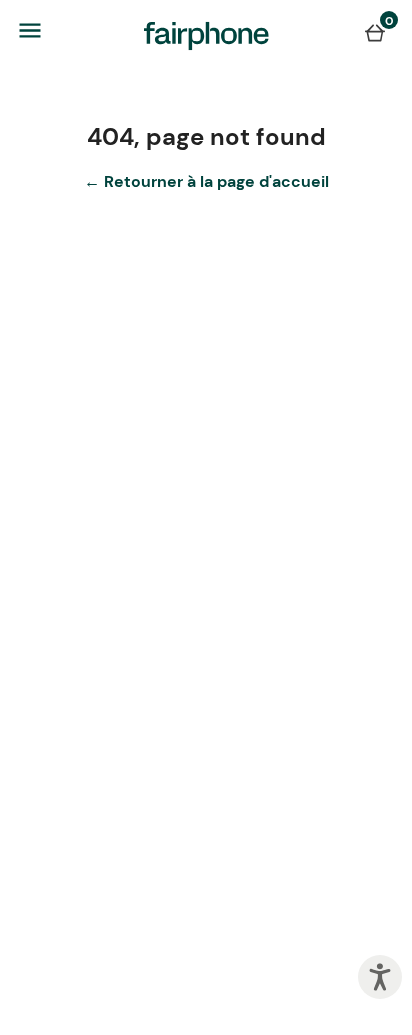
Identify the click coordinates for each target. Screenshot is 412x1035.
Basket (375, 32)
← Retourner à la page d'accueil (206, 181)
